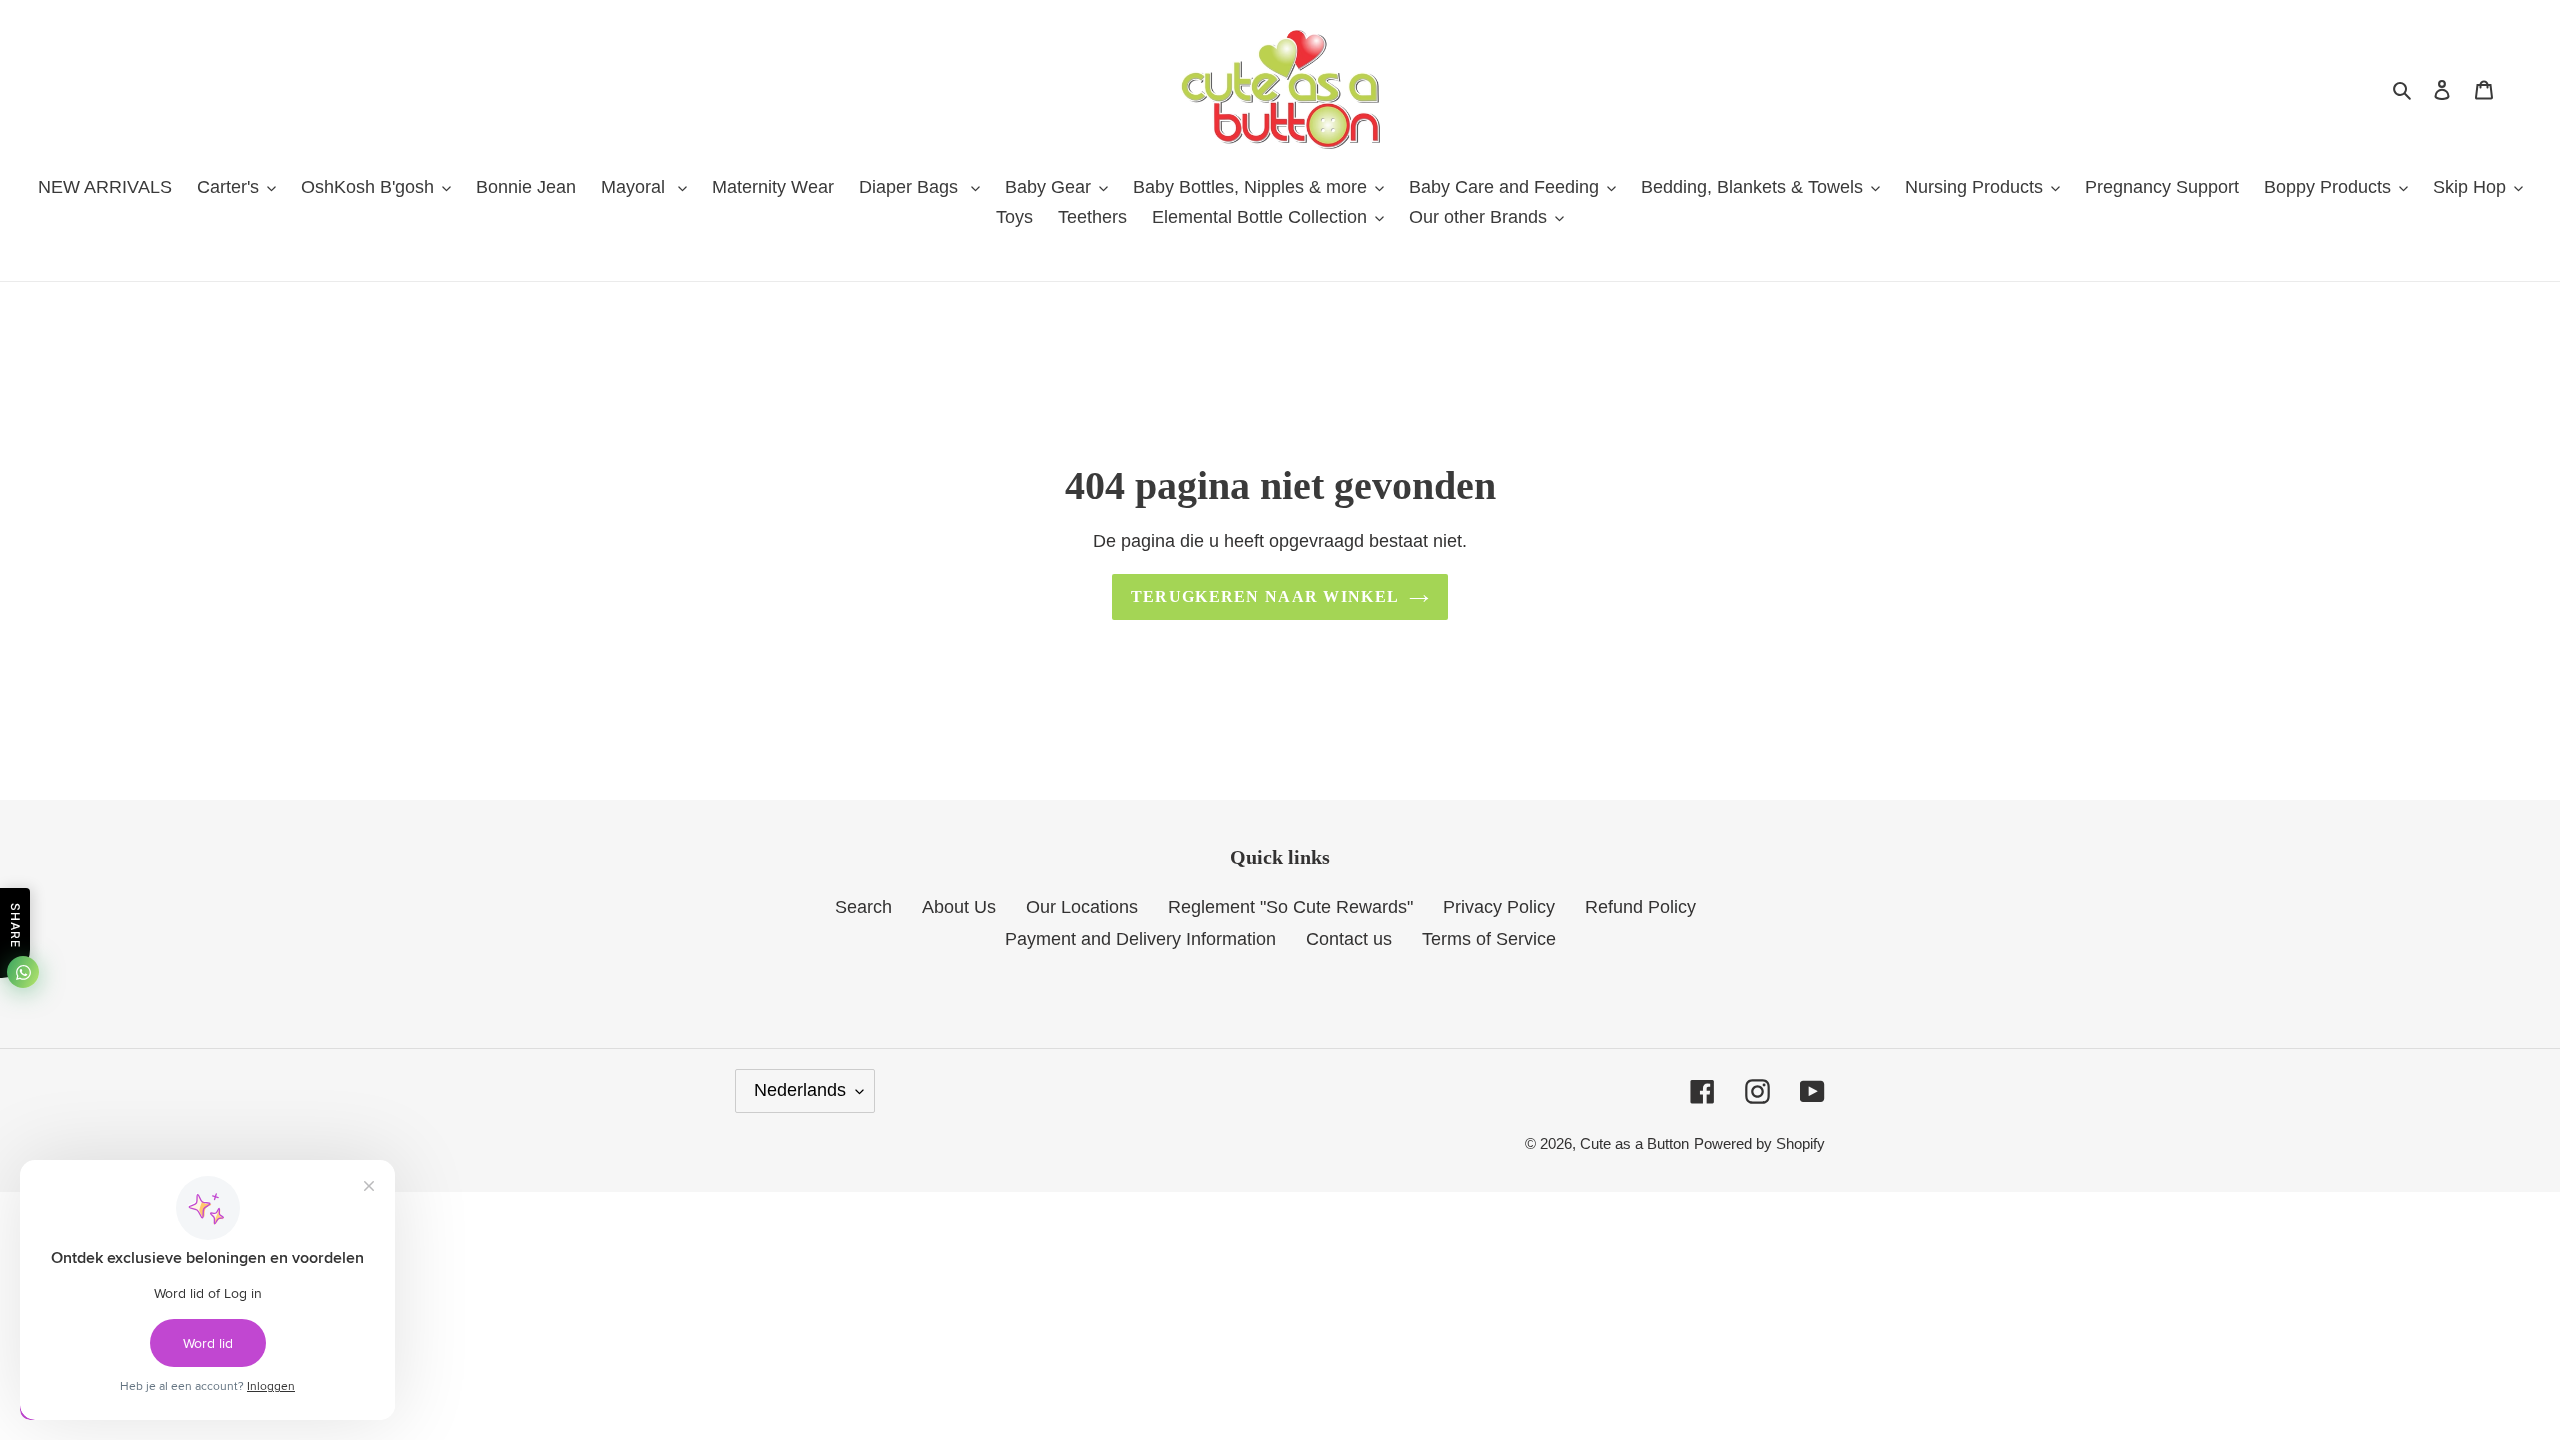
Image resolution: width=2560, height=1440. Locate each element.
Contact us (1349, 939)
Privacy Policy (1499, 907)
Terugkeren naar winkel (1265, 596)
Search (863, 907)
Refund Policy (1640, 907)
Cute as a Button (1634, 1143)
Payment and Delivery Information (1140, 939)
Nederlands (800, 1090)
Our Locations (1082, 907)
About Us (959, 907)
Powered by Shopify (1759, 1143)
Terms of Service (1489, 939)
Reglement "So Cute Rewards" (1290, 907)
